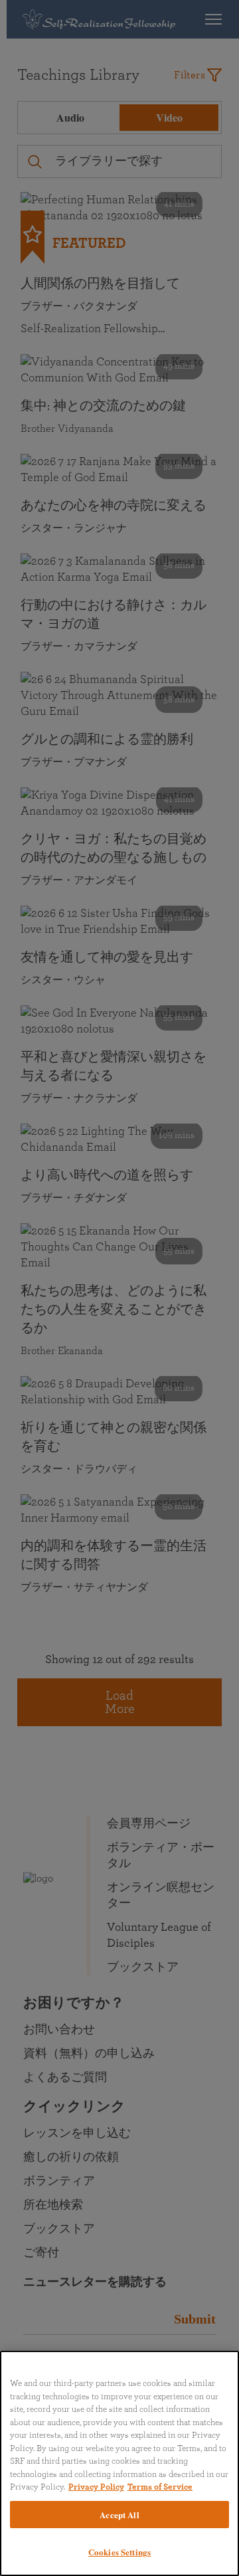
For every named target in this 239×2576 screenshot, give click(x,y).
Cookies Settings (119, 2552)
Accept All (119, 2515)
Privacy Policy (96, 2487)
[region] (119, 2463)
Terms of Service (160, 2487)
